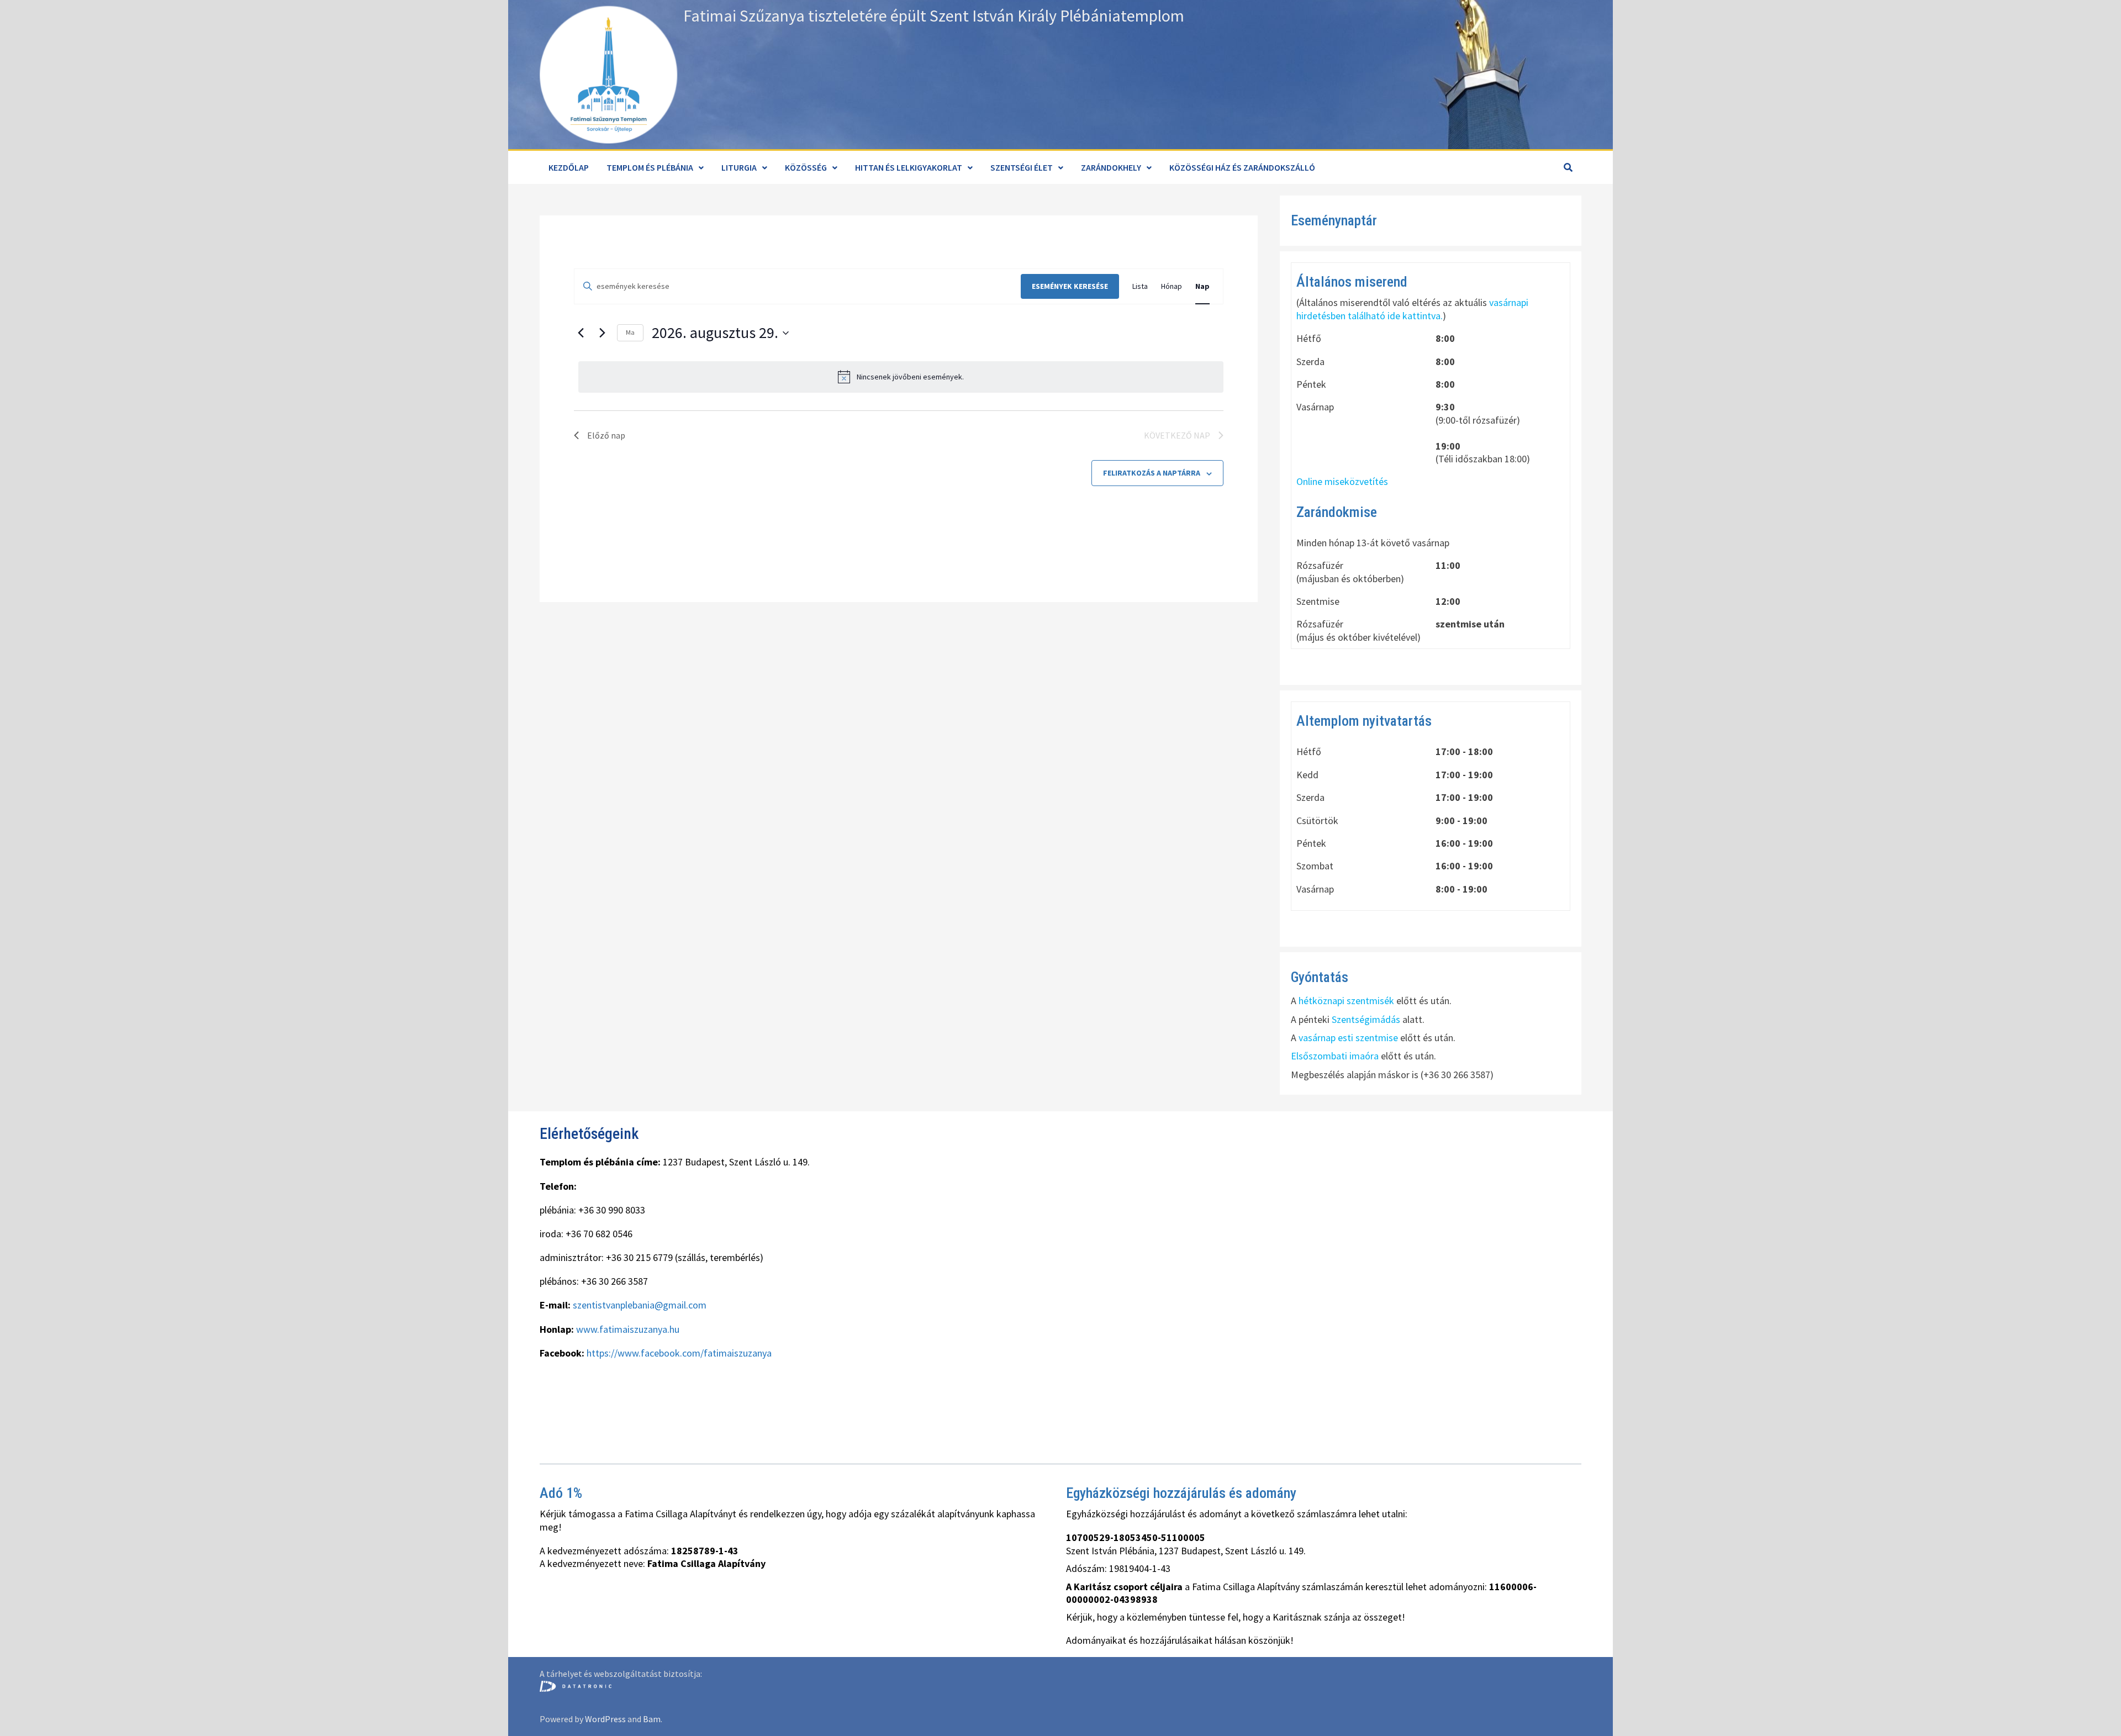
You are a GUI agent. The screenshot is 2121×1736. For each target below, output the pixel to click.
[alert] (901, 377)
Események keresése (1070, 286)
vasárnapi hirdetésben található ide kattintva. (1412, 309)
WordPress (605, 1719)
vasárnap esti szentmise (1348, 1038)
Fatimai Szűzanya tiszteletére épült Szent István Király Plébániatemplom (934, 15)
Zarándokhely (1111, 167)
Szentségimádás (1366, 1019)
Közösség (806, 167)
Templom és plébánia (650, 167)
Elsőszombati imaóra (1335, 1056)
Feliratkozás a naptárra (1152, 473)
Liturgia (739, 167)
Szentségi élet (1022, 167)
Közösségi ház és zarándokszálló (1242, 167)
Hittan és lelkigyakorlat (909, 167)
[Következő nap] (602, 333)
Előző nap (606, 435)
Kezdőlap (569, 167)
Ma (630, 332)
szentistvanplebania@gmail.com (640, 1305)
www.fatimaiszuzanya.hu (628, 1329)
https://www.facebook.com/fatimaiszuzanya (679, 1353)
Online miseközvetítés (1342, 481)
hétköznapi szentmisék (1346, 1001)
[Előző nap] (581, 333)
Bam (652, 1719)
